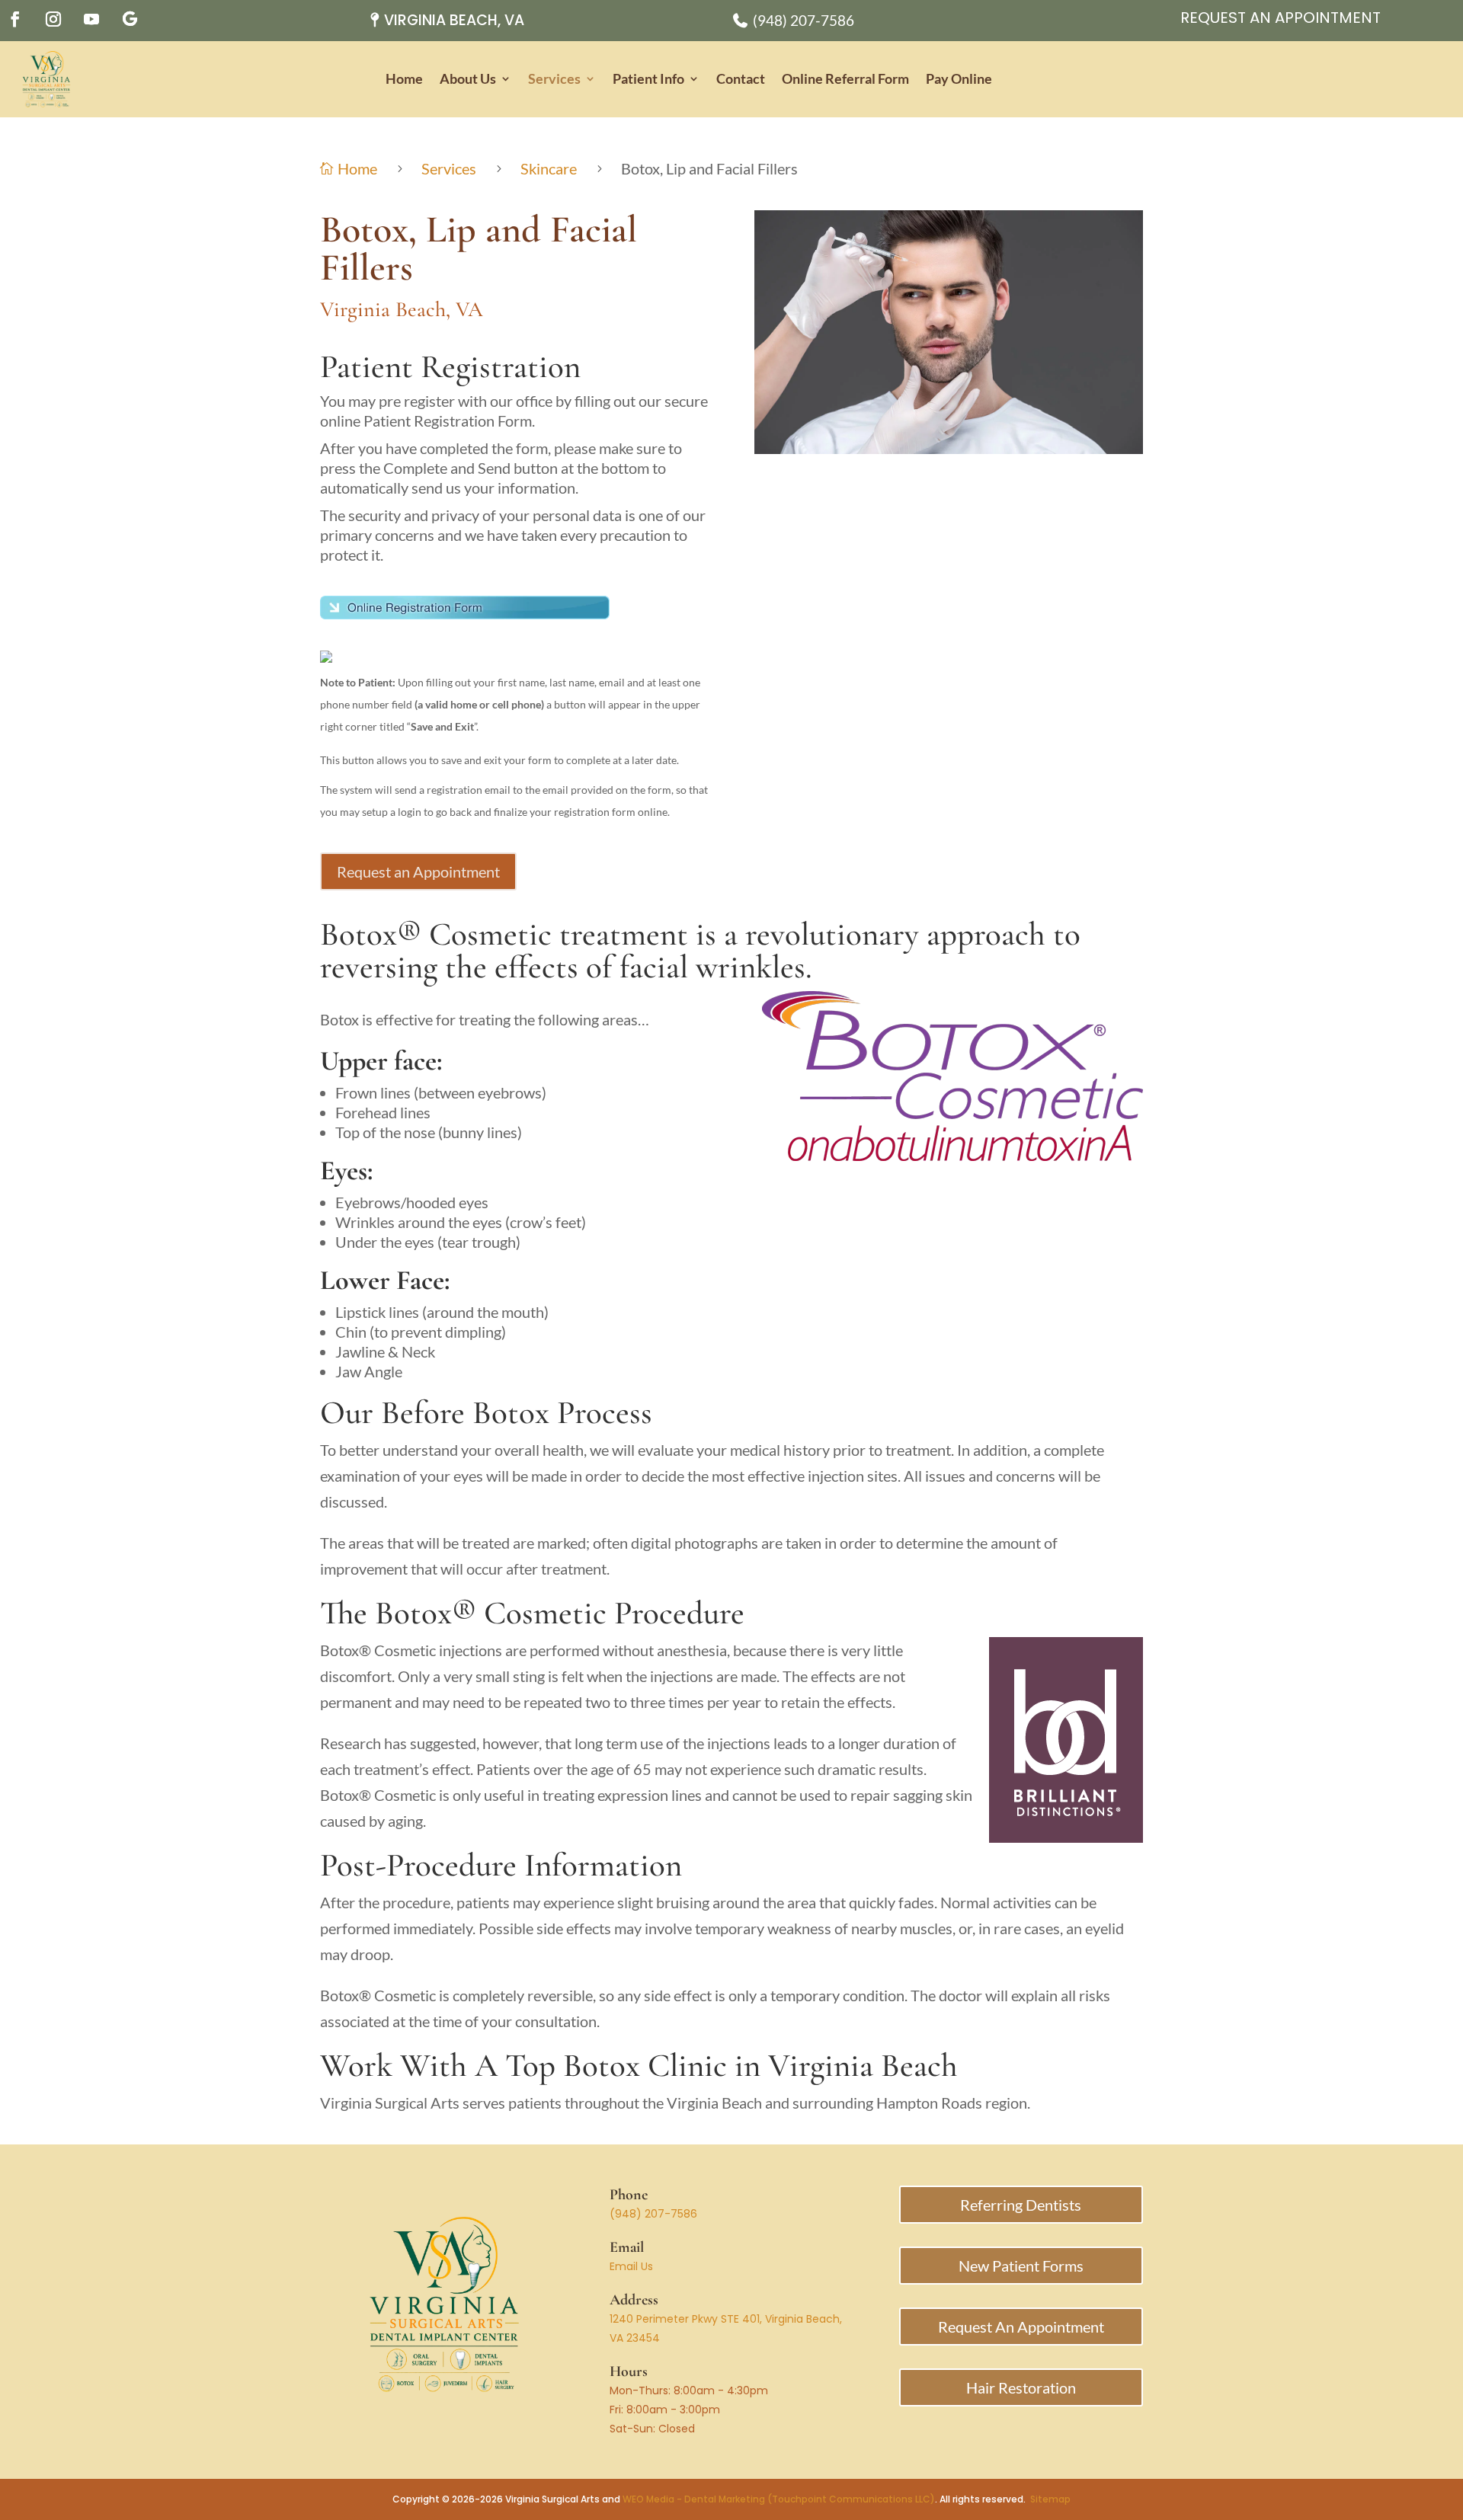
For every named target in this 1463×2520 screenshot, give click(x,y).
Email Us (631, 2266)
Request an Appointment (418, 871)
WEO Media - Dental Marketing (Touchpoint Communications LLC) (779, 2499)
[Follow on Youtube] (91, 19)
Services (554, 79)
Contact (741, 79)
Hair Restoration (1021, 2387)
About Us (468, 79)
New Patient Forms (1021, 2266)
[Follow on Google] (130, 19)
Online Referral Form (845, 79)
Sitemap (1050, 2499)
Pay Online (959, 79)
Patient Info (648, 79)
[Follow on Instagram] (53, 19)
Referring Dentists (1021, 2205)
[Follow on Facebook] (15, 19)
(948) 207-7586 (653, 2214)
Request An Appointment (1281, 18)
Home (404, 79)
